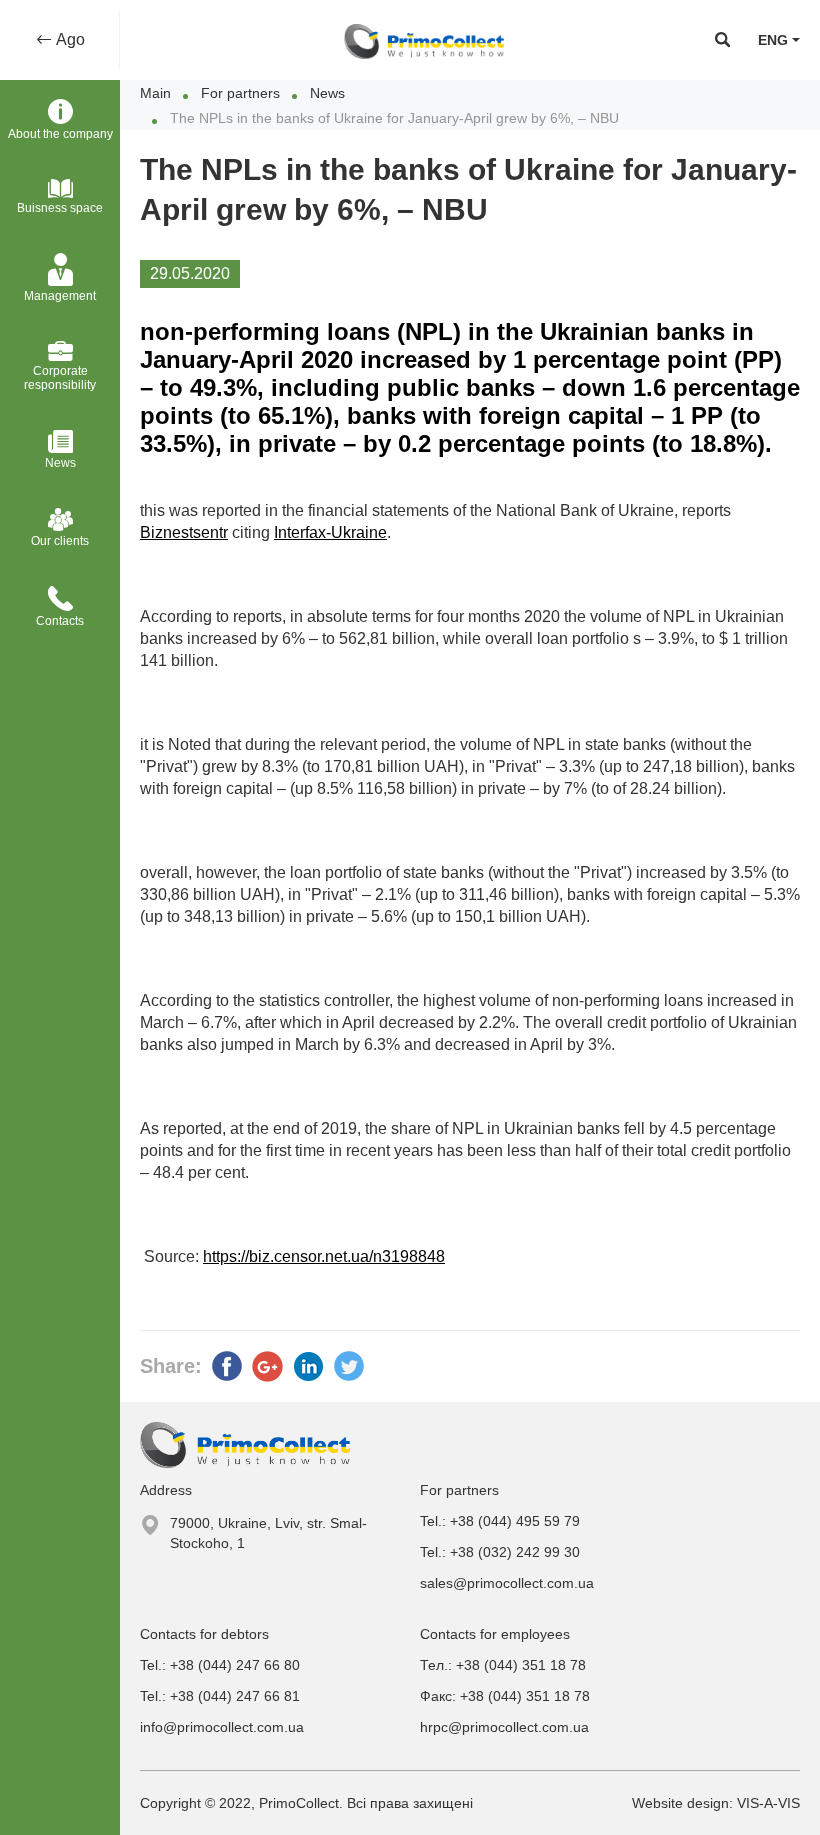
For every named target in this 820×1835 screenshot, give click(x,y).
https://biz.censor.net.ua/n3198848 (324, 1256)
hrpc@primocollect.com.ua (504, 1727)
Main (155, 93)
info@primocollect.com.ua (222, 1727)
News (327, 93)
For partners (240, 93)
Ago (69, 39)
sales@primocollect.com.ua (507, 1583)
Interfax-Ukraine (330, 532)
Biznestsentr (184, 532)
